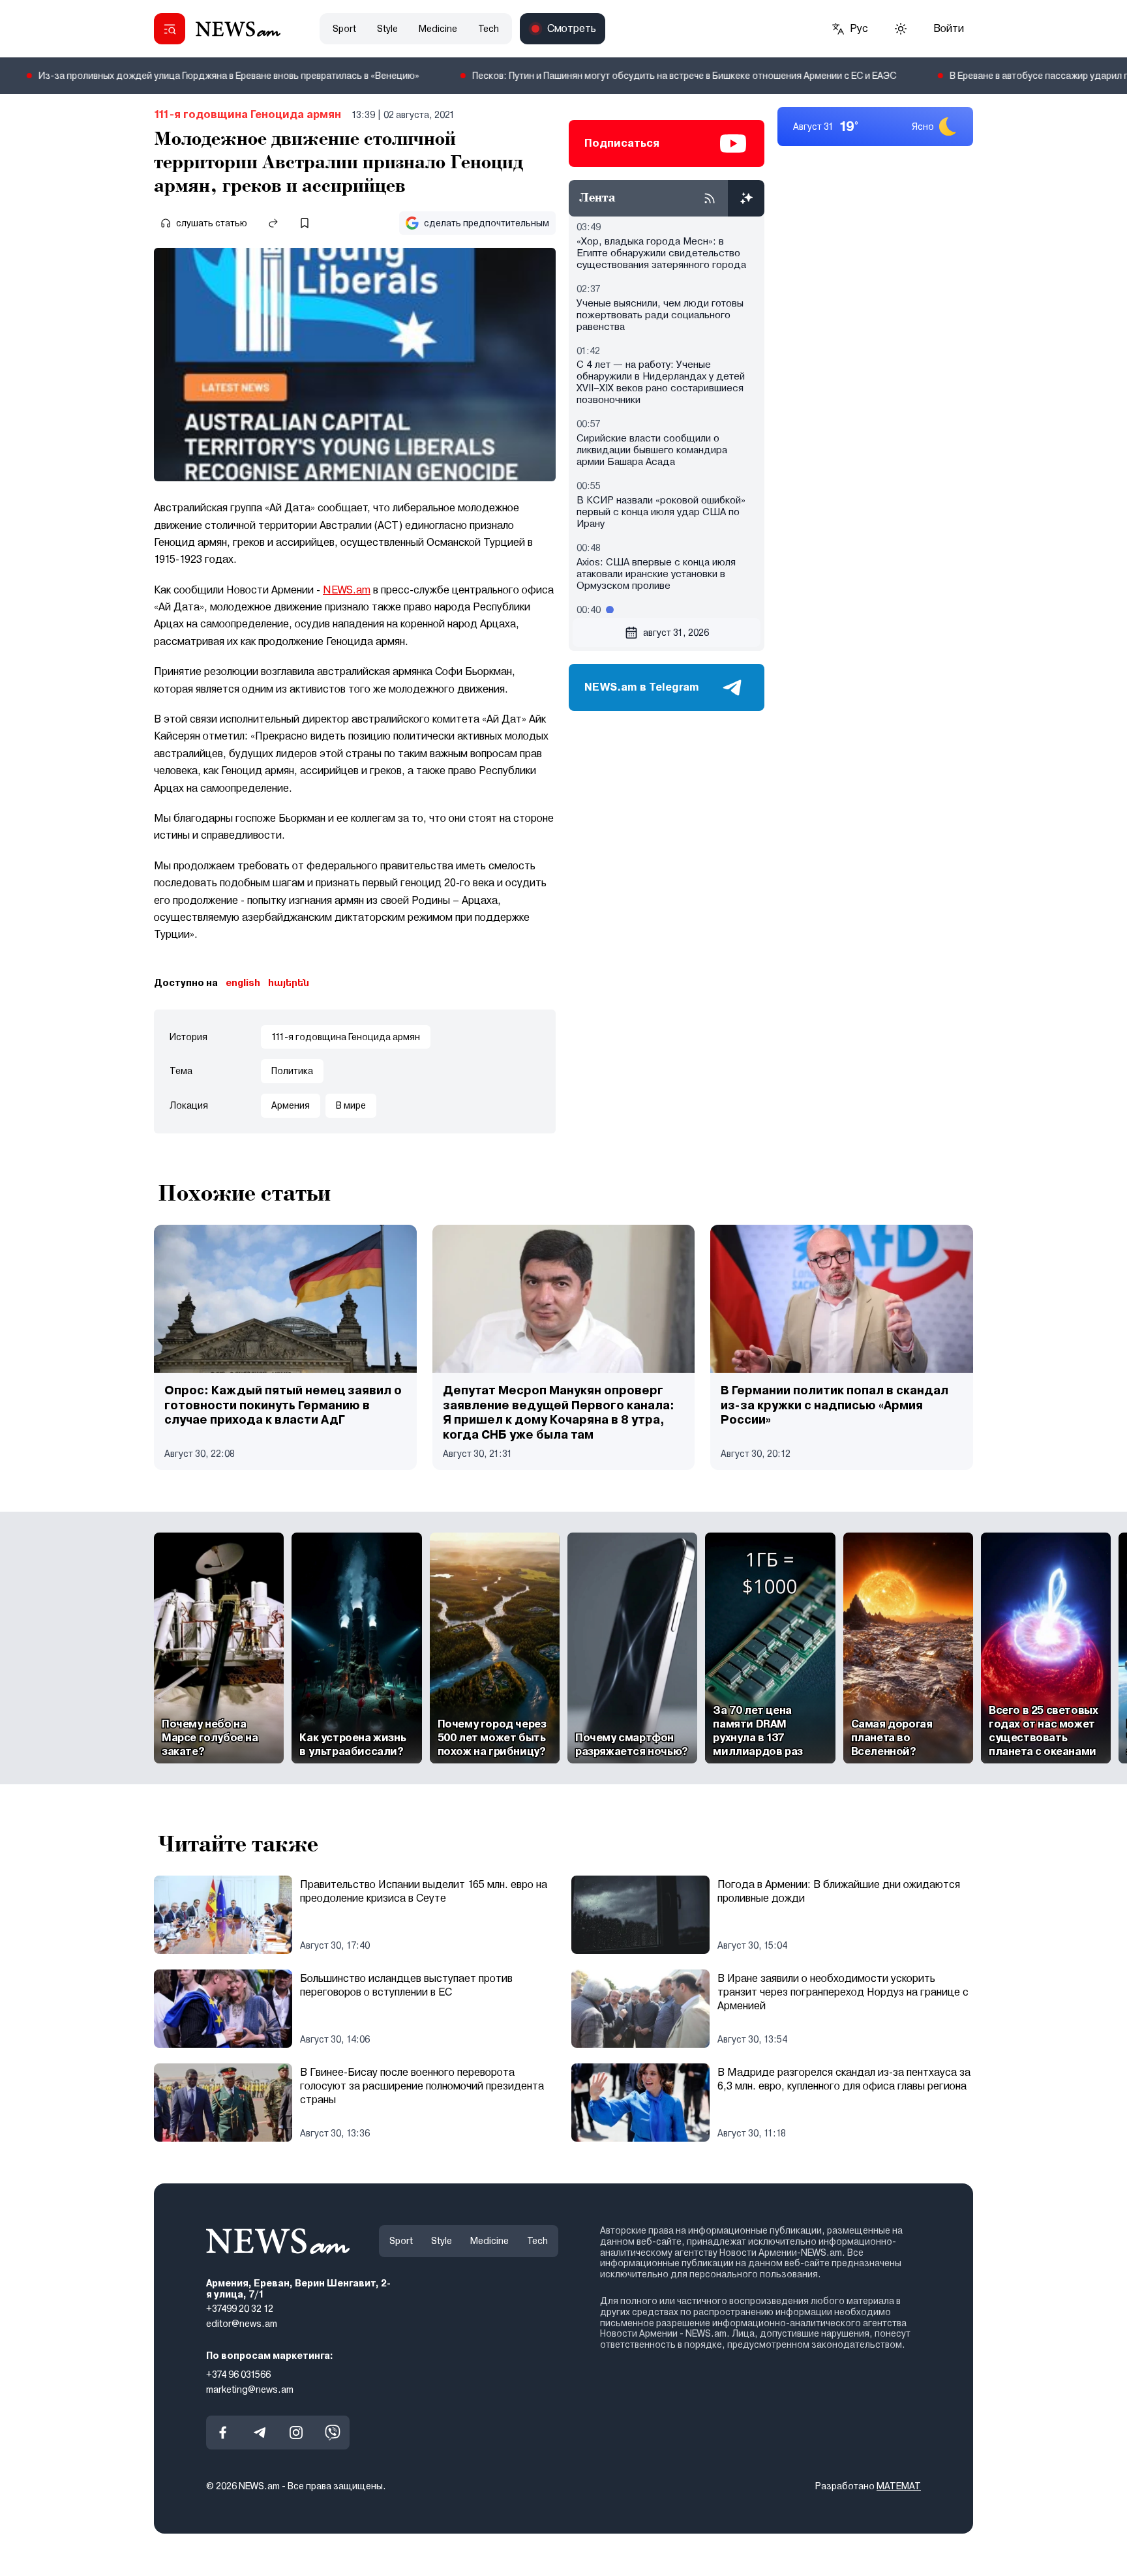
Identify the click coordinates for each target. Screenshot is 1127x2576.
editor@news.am (242, 2324)
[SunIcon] (901, 29)
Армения (291, 1105)
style (387, 29)
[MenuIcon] (170, 29)
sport (344, 29)
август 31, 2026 (676, 633)
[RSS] (710, 198)
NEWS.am (347, 590)
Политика (292, 1071)
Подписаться (622, 143)
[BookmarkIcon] (305, 223)
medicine (438, 29)
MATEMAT (899, 2487)
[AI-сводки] (746, 198)
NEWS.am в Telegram (642, 687)
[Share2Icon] (273, 223)
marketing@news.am (250, 2389)
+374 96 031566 (238, 2374)
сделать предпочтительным (487, 223)
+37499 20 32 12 (240, 2309)
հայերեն (289, 983)
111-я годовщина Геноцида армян (248, 114)
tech (488, 29)
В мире (351, 1105)
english (243, 983)
